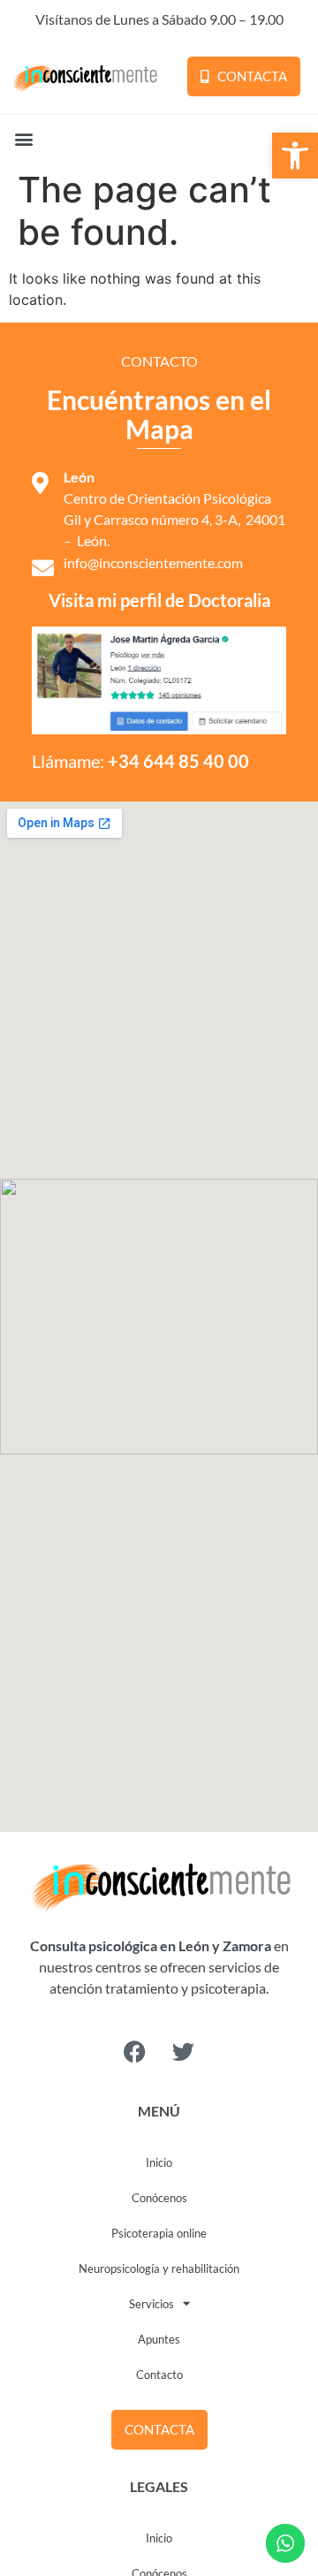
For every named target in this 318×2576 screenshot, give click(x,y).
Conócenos (159, 2198)
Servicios (151, 2304)
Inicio (159, 2162)
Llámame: (140, 761)
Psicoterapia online (159, 2233)
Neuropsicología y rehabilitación (159, 2268)
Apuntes (159, 2339)
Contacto (159, 2375)
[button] (295, 156)
